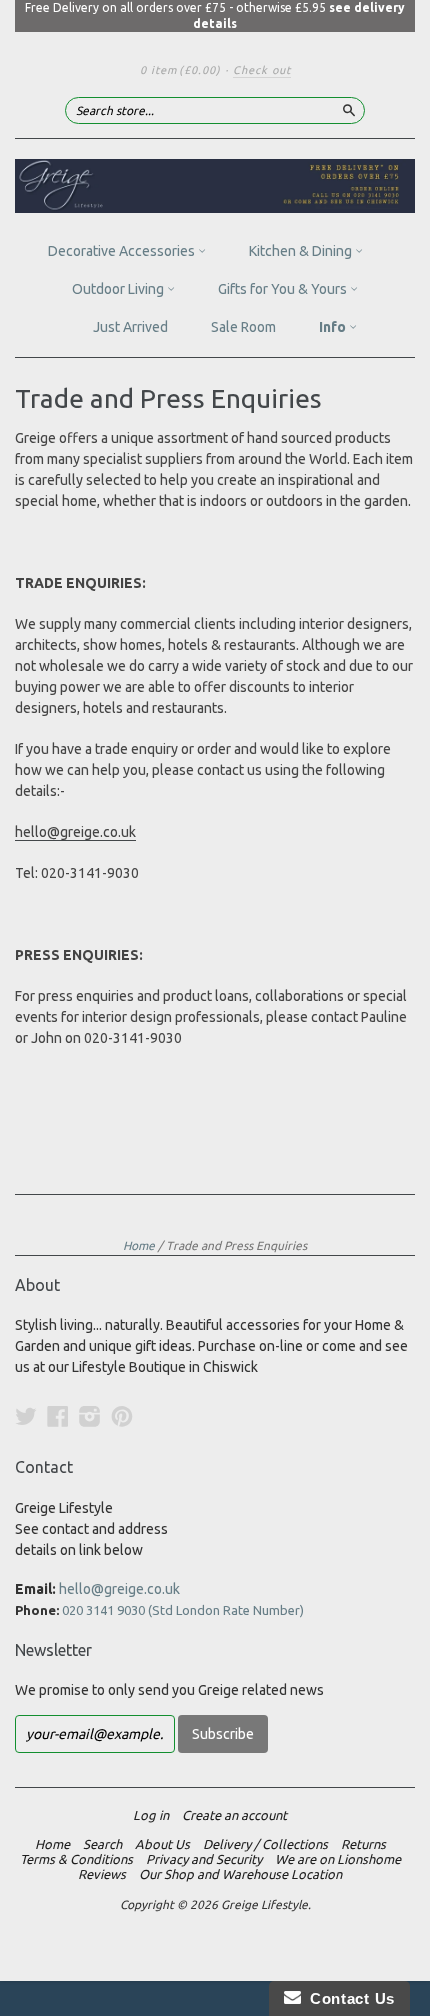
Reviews (102, 1874)
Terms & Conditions (76, 1859)
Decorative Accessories (123, 251)
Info (334, 327)
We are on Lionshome (338, 1859)
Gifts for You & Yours (284, 289)
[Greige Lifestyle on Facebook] (58, 1416)
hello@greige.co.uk (75, 832)
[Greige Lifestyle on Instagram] (90, 1416)
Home (139, 1245)
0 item (180, 70)
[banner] (215, 186)
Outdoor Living (119, 289)
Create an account (234, 1815)
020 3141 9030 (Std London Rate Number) (183, 1610)
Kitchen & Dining (302, 251)
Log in (151, 1815)
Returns (363, 1844)
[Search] (349, 110)
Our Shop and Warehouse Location (240, 1874)
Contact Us (348, 1998)
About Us (162, 1844)
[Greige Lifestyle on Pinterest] (122, 1416)
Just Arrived (130, 327)
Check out (262, 70)
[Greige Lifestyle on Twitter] (26, 1416)
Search (102, 1844)
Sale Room (243, 327)
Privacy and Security (204, 1859)
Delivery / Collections (265, 1844)
